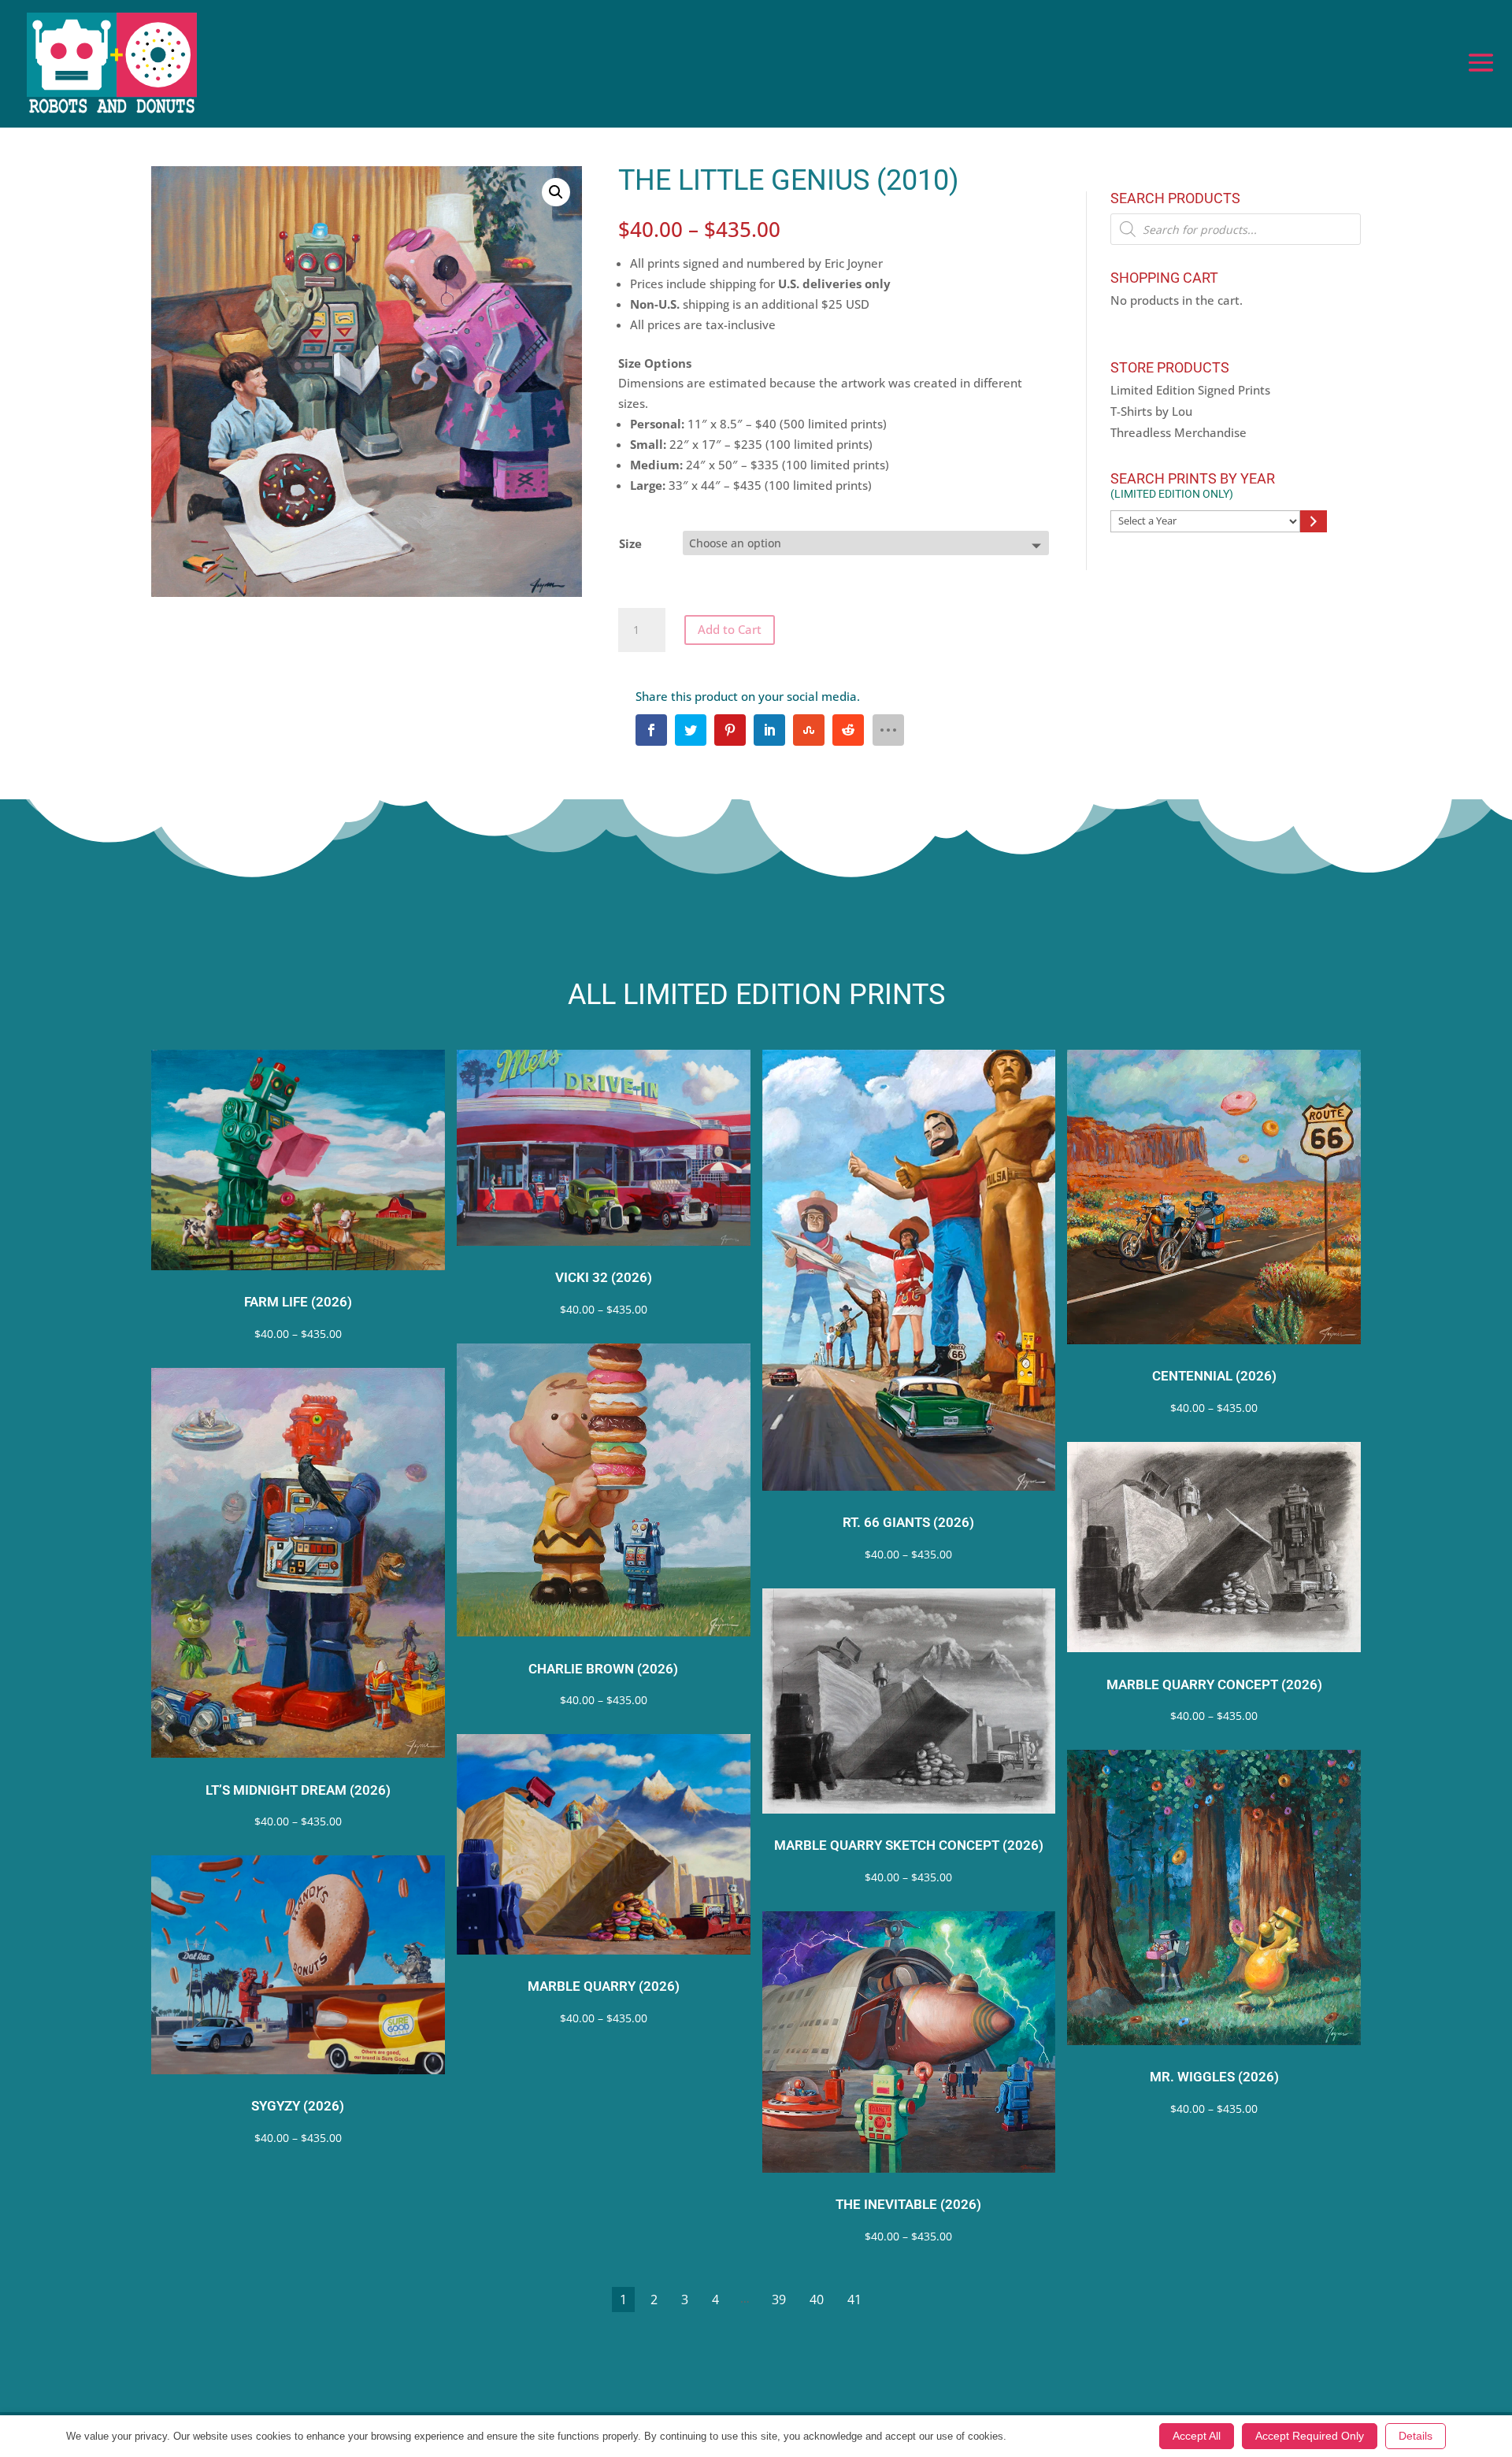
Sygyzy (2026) (298, 2106)
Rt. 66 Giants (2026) (908, 1523)
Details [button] (1416, 2436)
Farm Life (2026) (298, 1302)
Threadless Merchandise (1178, 432)
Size (630, 543)
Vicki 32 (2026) (604, 1278)
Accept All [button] (1197, 2436)
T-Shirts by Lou (1151, 411)
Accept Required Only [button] (1310, 2436)
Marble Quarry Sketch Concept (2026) (909, 1846)
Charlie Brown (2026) (603, 1669)
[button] (556, 192)
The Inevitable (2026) (908, 2205)
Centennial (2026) (1214, 1376)
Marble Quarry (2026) (604, 1986)
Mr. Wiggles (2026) (1214, 2077)
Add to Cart (730, 629)
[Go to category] (1313, 521)
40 (817, 2299)
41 (854, 2299)
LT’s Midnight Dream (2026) (298, 1790)
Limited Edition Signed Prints (1190, 390)
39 (779, 2299)
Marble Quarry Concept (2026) (1214, 1685)
